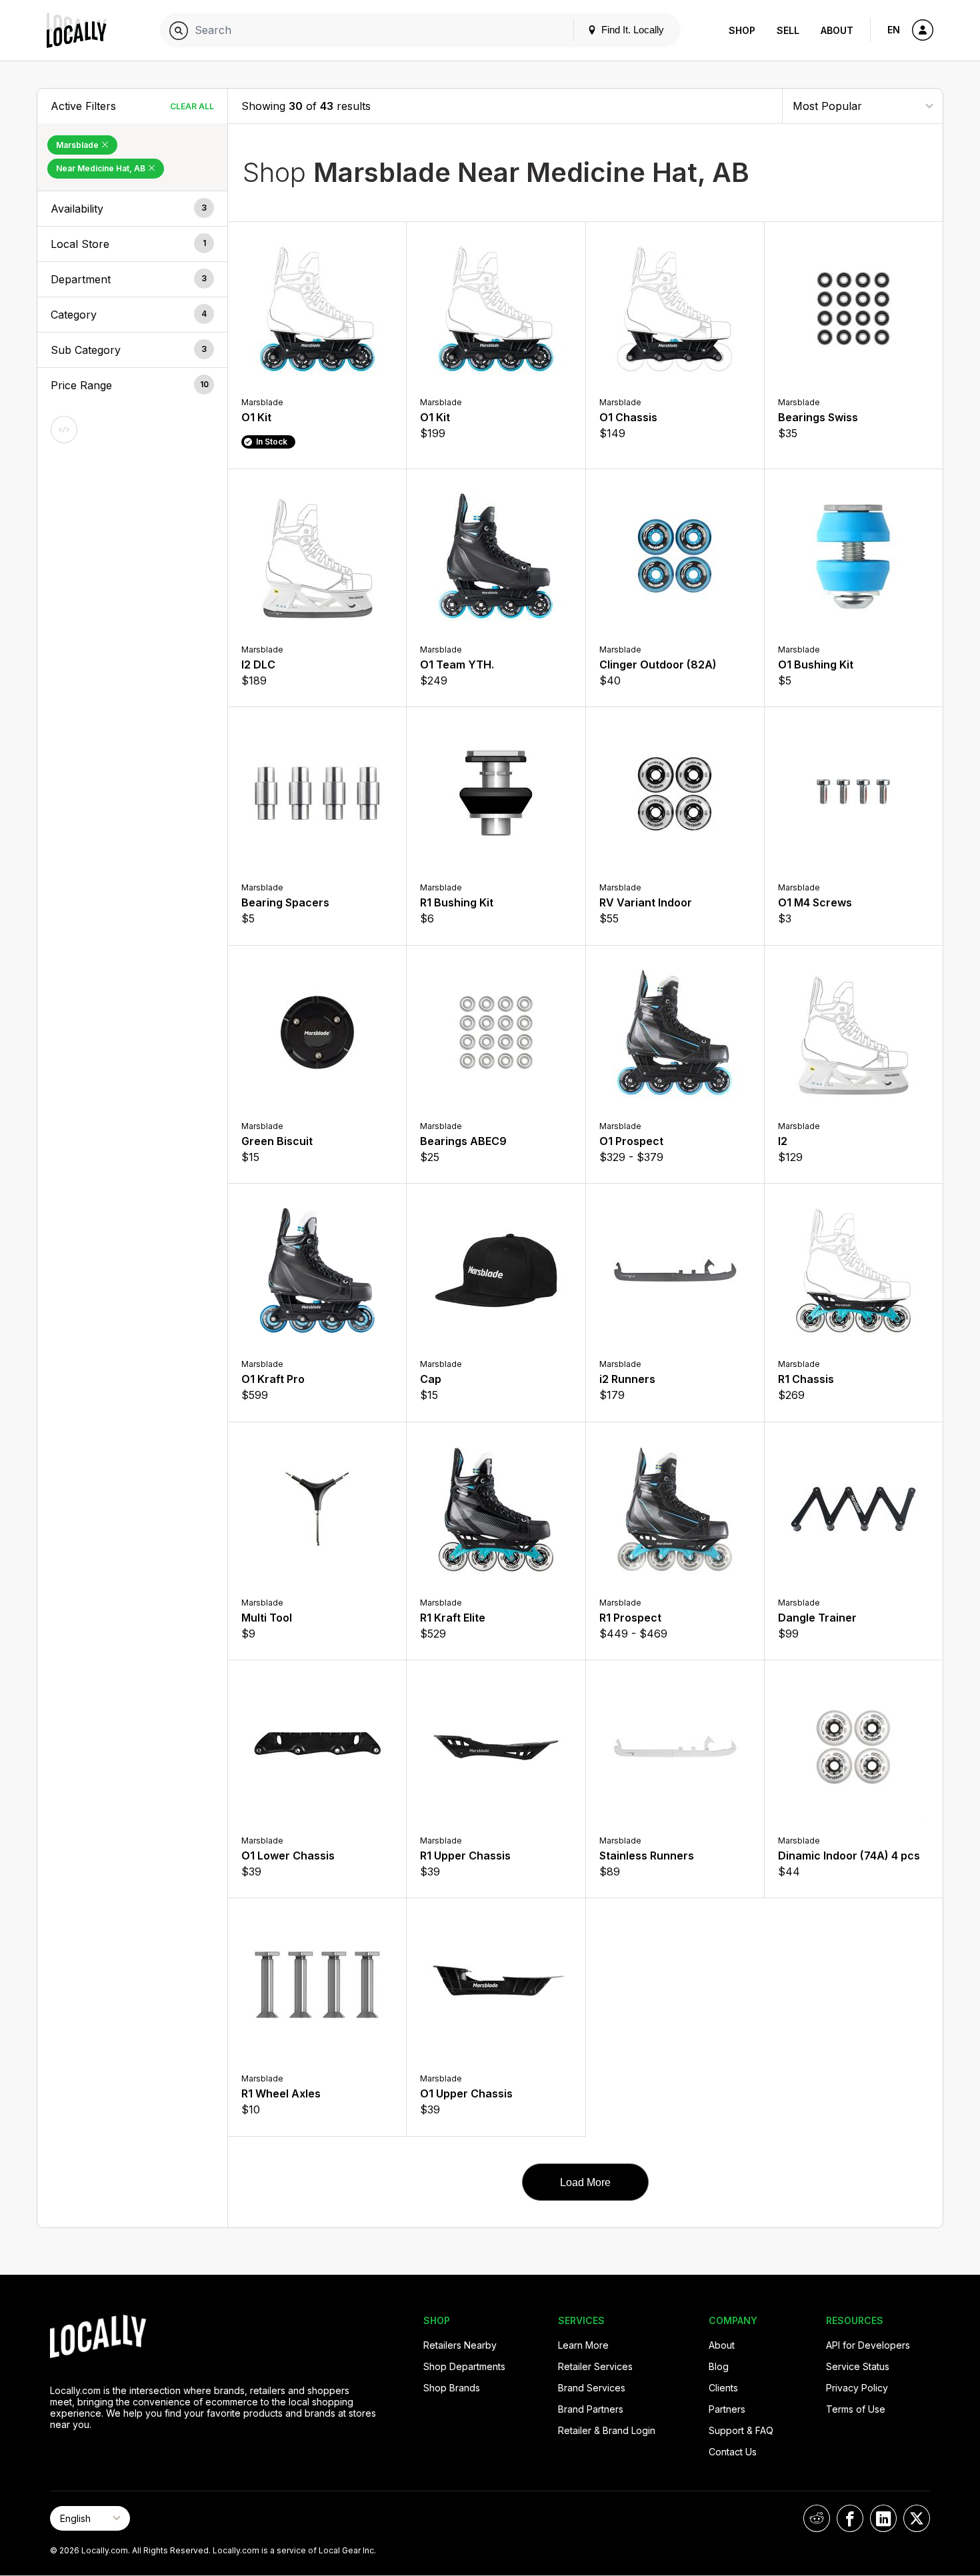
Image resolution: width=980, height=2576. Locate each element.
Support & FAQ (741, 2430)
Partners (727, 2409)
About (837, 30)
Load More (585, 2182)
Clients (723, 2388)
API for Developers (868, 2345)
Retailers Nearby (460, 2345)
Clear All (192, 106)
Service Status (858, 2366)
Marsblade (78, 145)
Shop (742, 30)
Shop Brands (452, 2388)
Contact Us (733, 2452)
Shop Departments (464, 2366)
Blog (719, 2366)
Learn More (583, 2345)
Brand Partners (591, 2409)
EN (894, 30)
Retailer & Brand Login (607, 2430)
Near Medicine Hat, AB (102, 168)
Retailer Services (595, 2366)
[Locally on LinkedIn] (883, 2518)
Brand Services (592, 2388)
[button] (132, 209)
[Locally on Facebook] (850, 2518)
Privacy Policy (857, 2388)
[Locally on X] (917, 2518)
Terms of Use (856, 2409)
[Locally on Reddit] (817, 2518)
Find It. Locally (631, 30)
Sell (788, 30)
